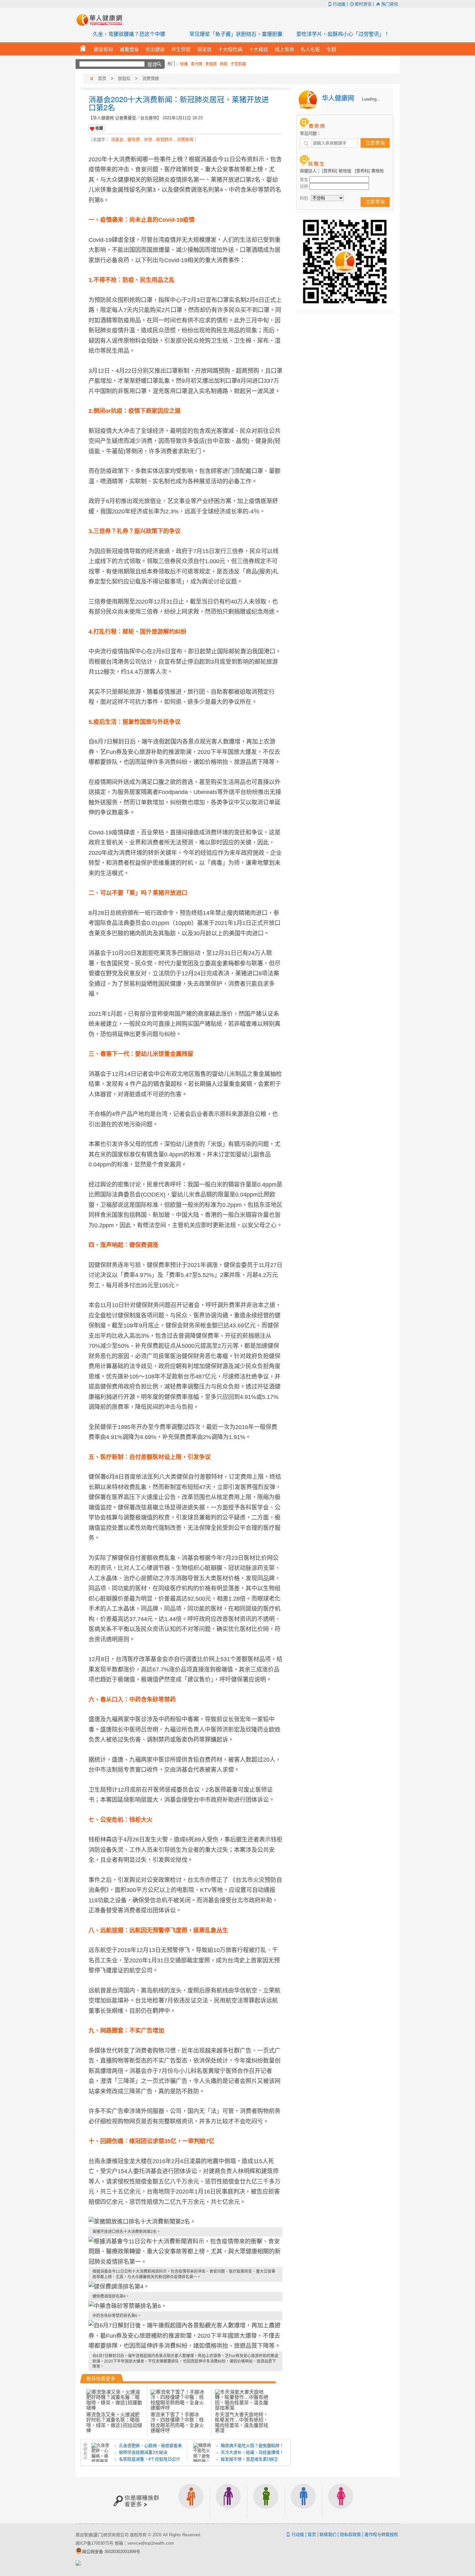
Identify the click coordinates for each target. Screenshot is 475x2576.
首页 (102, 78)
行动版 (339, 4)
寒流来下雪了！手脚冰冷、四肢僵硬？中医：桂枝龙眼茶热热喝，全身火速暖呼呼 (177, 2422)
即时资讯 (363, 4)
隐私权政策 (350, 2534)
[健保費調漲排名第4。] (185, 2287)
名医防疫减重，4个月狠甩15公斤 (150, 2459)
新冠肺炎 (164, 140)
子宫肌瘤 (238, 64)
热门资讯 (390, 4)
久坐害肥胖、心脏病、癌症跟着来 (150, 2446)
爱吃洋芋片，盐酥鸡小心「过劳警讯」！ (343, 34)
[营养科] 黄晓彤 (369, 171)
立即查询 (375, 143)
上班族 (191, 2501)
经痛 (184, 64)
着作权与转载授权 (381, 2534)
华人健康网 (101, 20)
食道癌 (211, 64)
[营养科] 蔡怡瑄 (337, 171)
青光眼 (196, 64)
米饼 (148, 140)
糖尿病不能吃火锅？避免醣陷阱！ (252, 2446)
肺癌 (224, 64)
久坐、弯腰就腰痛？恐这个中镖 (129, 34)
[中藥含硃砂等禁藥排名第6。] (185, 2306)
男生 (303, 2501)
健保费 (134, 140)
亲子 (266, 2501)
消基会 (117, 140)
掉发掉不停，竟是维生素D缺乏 (249, 2459)
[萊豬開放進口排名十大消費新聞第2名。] (185, 2222)
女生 (341, 2501)
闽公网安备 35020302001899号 (111, 2552)
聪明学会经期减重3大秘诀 (143, 2452)
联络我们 (328, 2534)
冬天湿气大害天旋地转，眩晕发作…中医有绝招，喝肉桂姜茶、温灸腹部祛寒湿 (242, 2422)
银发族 (228, 2501)
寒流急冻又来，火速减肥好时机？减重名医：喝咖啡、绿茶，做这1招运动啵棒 (114, 2422)
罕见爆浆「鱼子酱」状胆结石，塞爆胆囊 (236, 34)
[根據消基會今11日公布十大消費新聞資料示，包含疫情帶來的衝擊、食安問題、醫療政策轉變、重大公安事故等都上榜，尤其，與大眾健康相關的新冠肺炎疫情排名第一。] (185, 2252)
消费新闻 (185, 140)
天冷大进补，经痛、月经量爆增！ (252, 2452)
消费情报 (151, 78)
